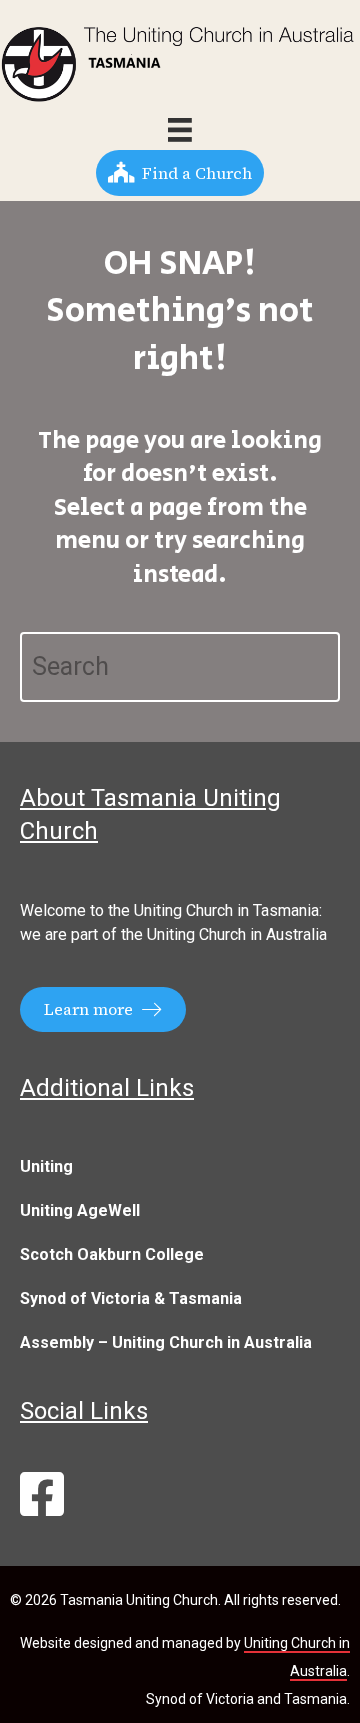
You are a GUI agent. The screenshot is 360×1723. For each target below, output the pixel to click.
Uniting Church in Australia (237, 934)
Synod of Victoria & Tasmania (131, 1298)
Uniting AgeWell (80, 1210)
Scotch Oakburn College (112, 1254)
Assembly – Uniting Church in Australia (166, 1342)
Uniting (46, 1166)
